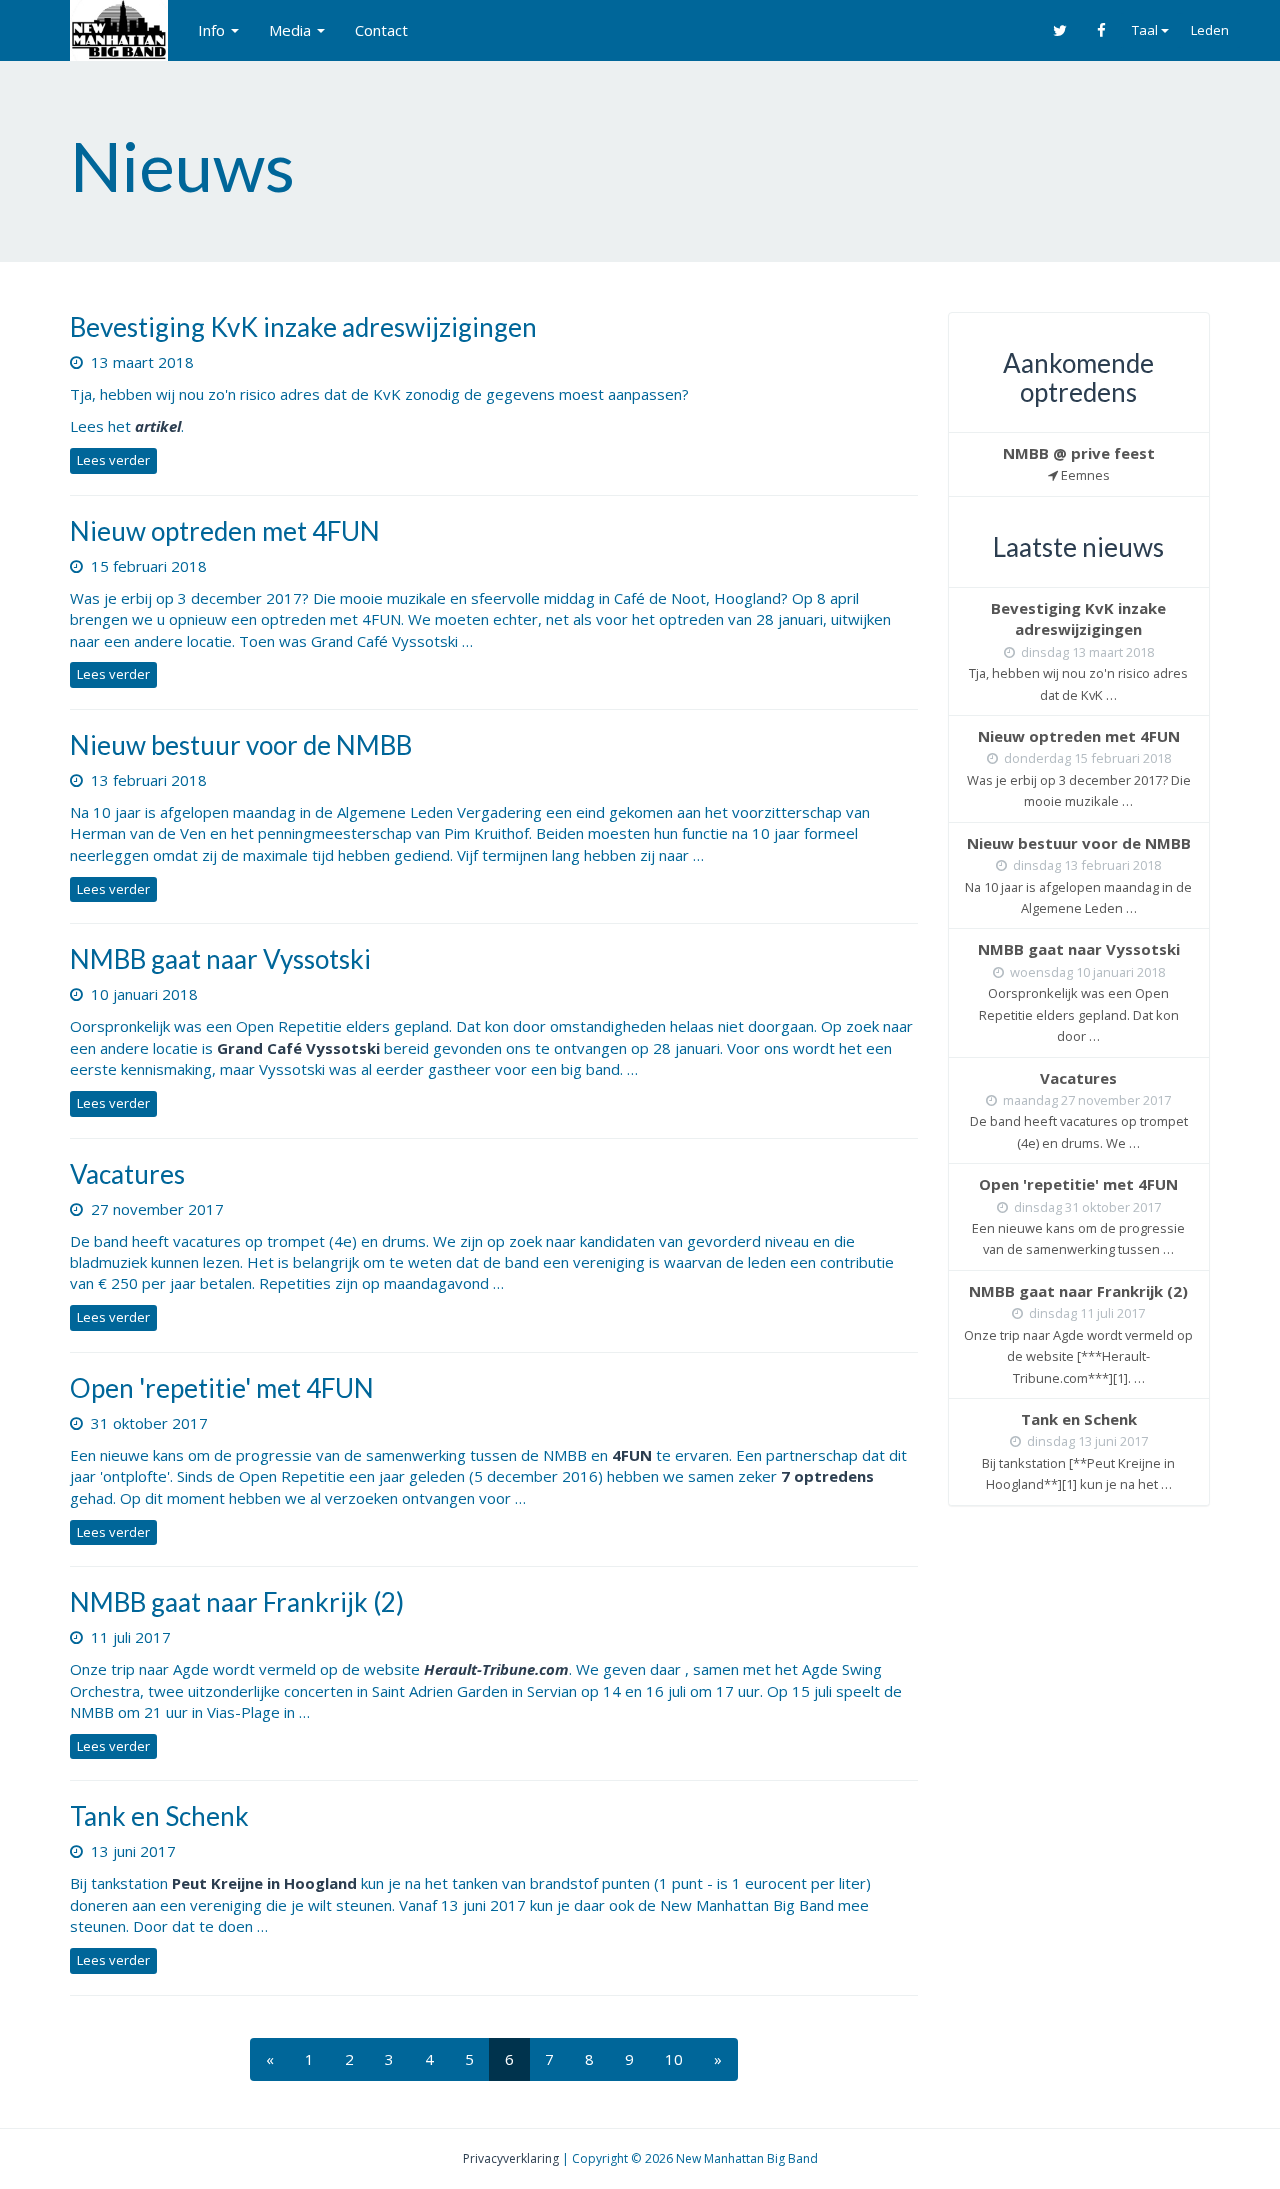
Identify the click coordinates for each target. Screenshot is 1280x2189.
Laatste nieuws (1078, 547)
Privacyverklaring (511, 2158)
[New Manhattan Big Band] (119, 30)
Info (213, 30)
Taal (1146, 30)
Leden (1210, 30)
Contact (381, 30)
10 (674, 2059)
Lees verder (113, 460)
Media (292, 30)
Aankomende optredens (1078, 377)
